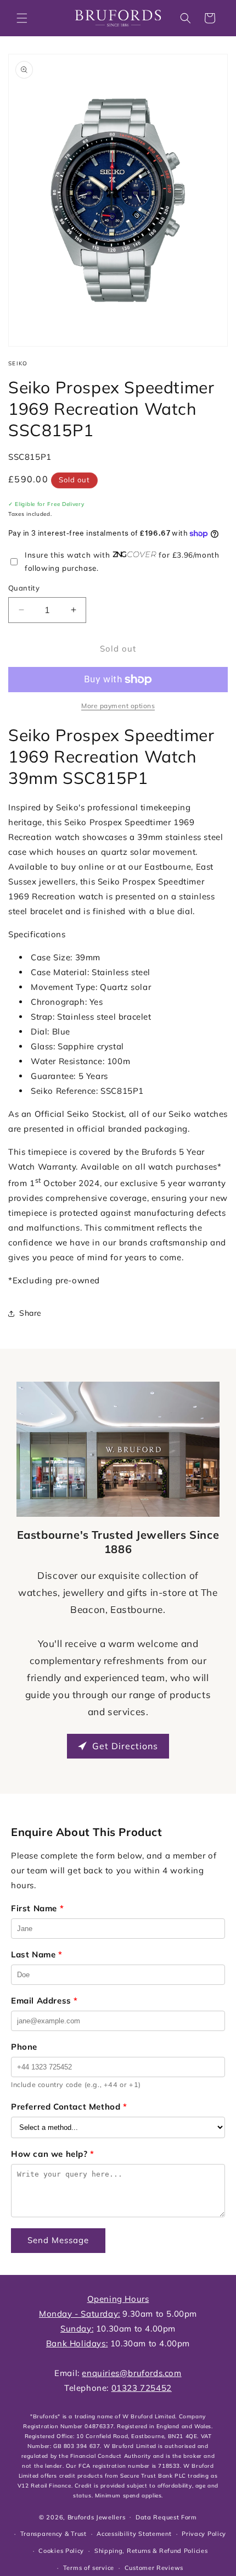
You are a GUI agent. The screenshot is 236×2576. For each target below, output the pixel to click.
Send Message (58, 2240)
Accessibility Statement (134, 2534)
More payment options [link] (118, 706)
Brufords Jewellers (97, 2517)
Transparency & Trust (54, 2534)
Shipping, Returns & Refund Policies (151, 2551)
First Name (37, 1908)
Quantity (24, 588)
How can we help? (53, 2154)
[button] (22, 18)
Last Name (37, 1954)
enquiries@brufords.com (131, 2373)
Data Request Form (166, 2517)
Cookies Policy (61, 2551)
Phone (24, 2047)
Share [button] (30, 1313)
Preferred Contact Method (69, 2107)
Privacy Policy (204, 2534)
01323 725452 (142, 2388)
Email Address (44, 2001)
